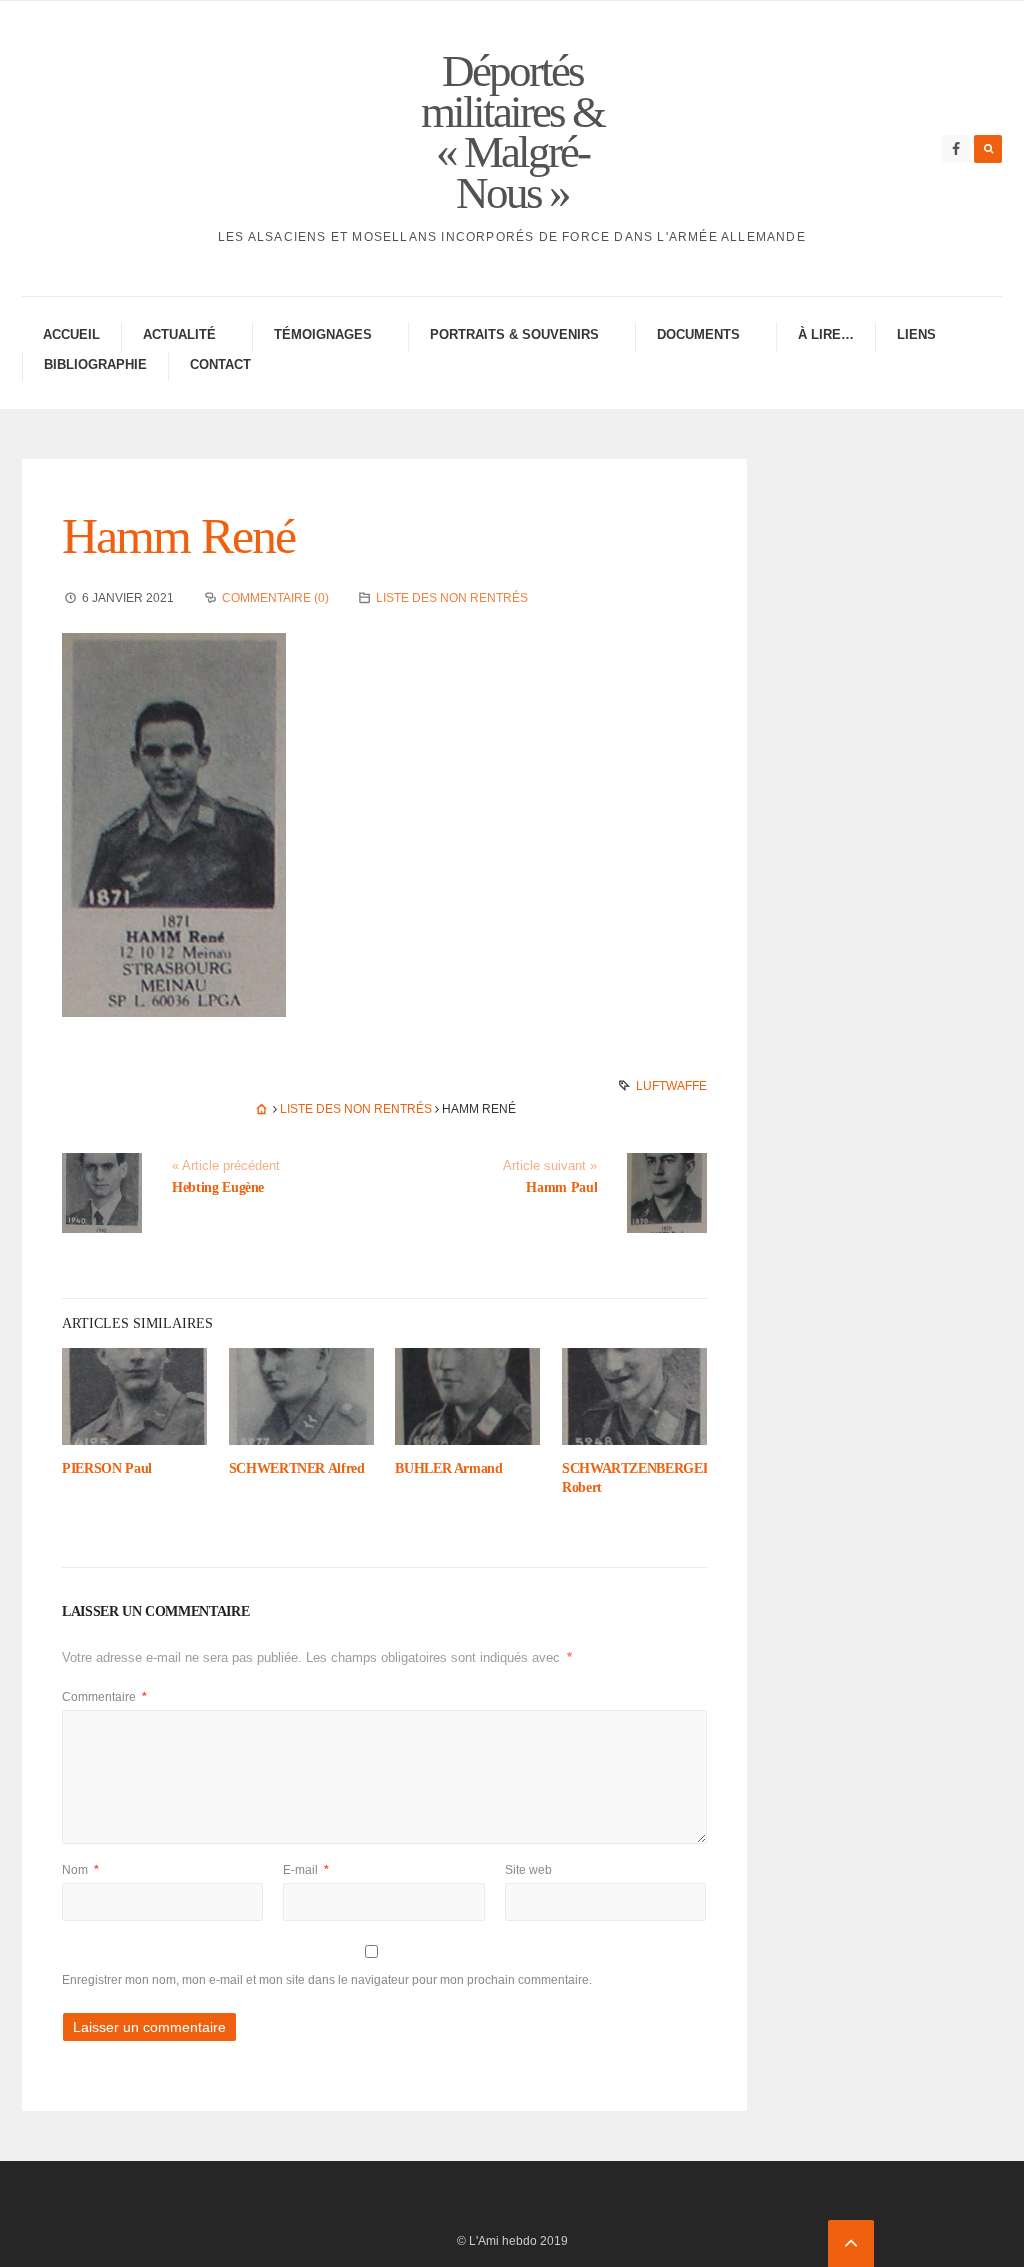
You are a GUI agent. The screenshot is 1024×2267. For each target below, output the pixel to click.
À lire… (826, 334)
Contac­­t (220, 364)
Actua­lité (179, 334)
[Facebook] (956, 149)
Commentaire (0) (275, 598)
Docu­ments (698, 334)
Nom (80, 1870)
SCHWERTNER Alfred (297, 1468)
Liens (916, 334)
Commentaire (104, 1697)
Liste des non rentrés (452, 598)
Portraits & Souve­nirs (514, 334)
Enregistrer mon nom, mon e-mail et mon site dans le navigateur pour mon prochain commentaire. (327, 1980)
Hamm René (178, 536)
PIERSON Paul (107, 1468)
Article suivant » (550, 1166)
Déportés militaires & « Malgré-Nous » (512, 132)
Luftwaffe (671, 1086)
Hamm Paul (561, 1187)
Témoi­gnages (323, 334)
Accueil (71, 334)
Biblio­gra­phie (95, 364)
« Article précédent (226, 1166)
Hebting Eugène (218, 1187)
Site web (528, 1870)
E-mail (306, 1870)
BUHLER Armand (448, 1468)
